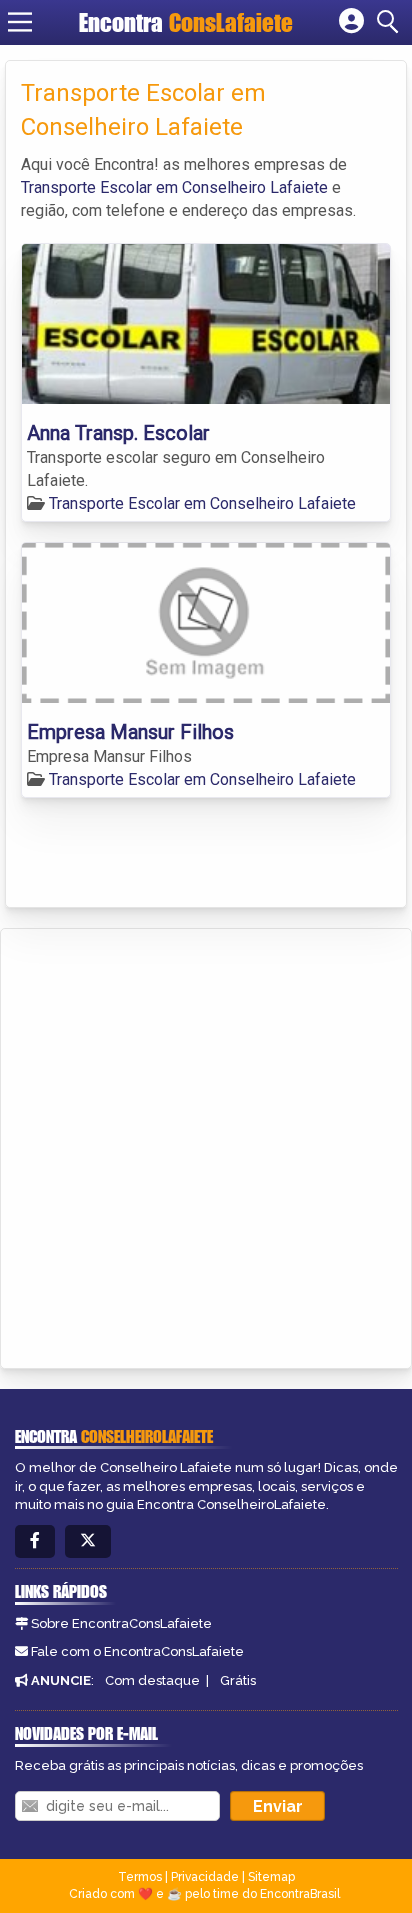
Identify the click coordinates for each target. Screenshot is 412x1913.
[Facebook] (35, 1541)
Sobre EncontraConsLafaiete (121, 1623)
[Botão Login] (351, 22)
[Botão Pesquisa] (391, 22)
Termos (140, 1877)
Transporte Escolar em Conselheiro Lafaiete (174, 187)
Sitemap (271, 1877)
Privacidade (205, 1877)
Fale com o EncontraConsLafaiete (137, 1651)
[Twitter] (88, 1541)
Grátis (238, 1680)
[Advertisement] (206, 1145)
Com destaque (152, 1680)
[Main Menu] (20, 22)
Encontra (186, 22)
